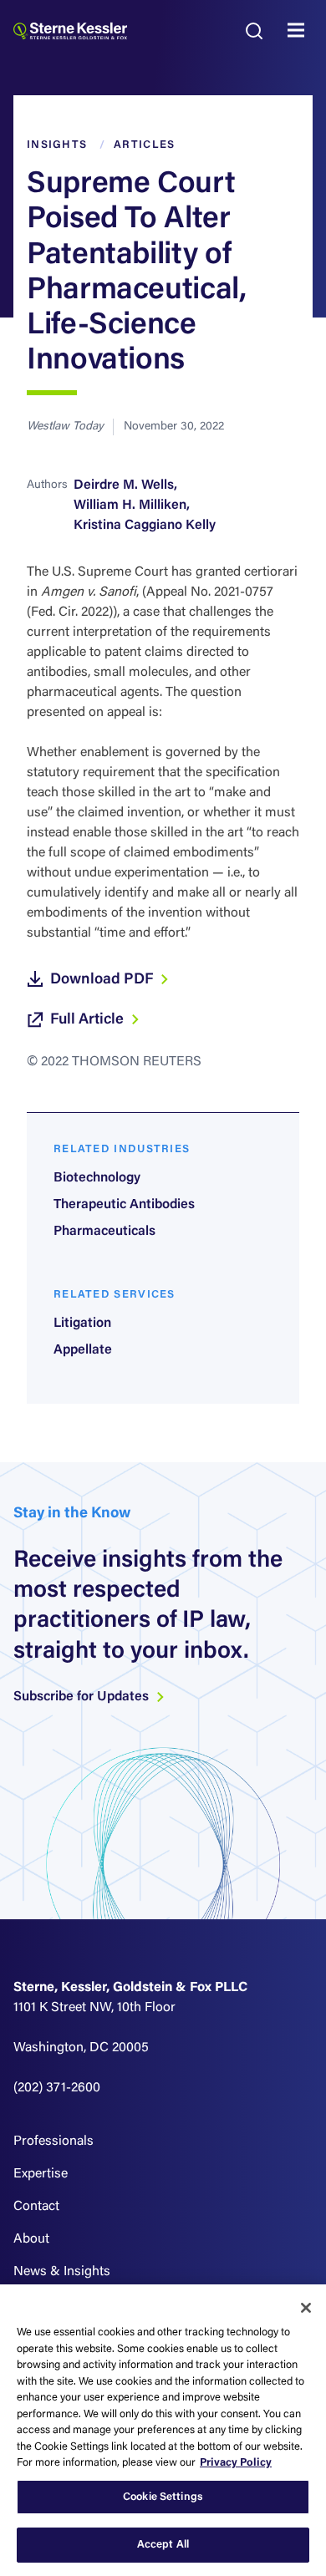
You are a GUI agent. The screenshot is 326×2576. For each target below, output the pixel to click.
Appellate (83, 1350)
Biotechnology (97, 1178)
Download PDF (103, 980)
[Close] (306, 2308)
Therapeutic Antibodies (124, 1205)
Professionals (53, 2142)
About (31, 2239)
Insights (57, 145)
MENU (300, 31)
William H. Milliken (130, 506)
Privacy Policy (236, 2463)
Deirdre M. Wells (124, 485)
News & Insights (62, 2272)
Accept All (163, 2545)
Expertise (41, 2174)
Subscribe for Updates (83, 1697)
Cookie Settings (163, 2497)
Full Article (89, 1020)
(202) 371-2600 (57, 2088)
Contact (36, 2207)
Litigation (82, 1324)
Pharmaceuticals (104, 1232)
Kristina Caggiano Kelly (145, 526)
